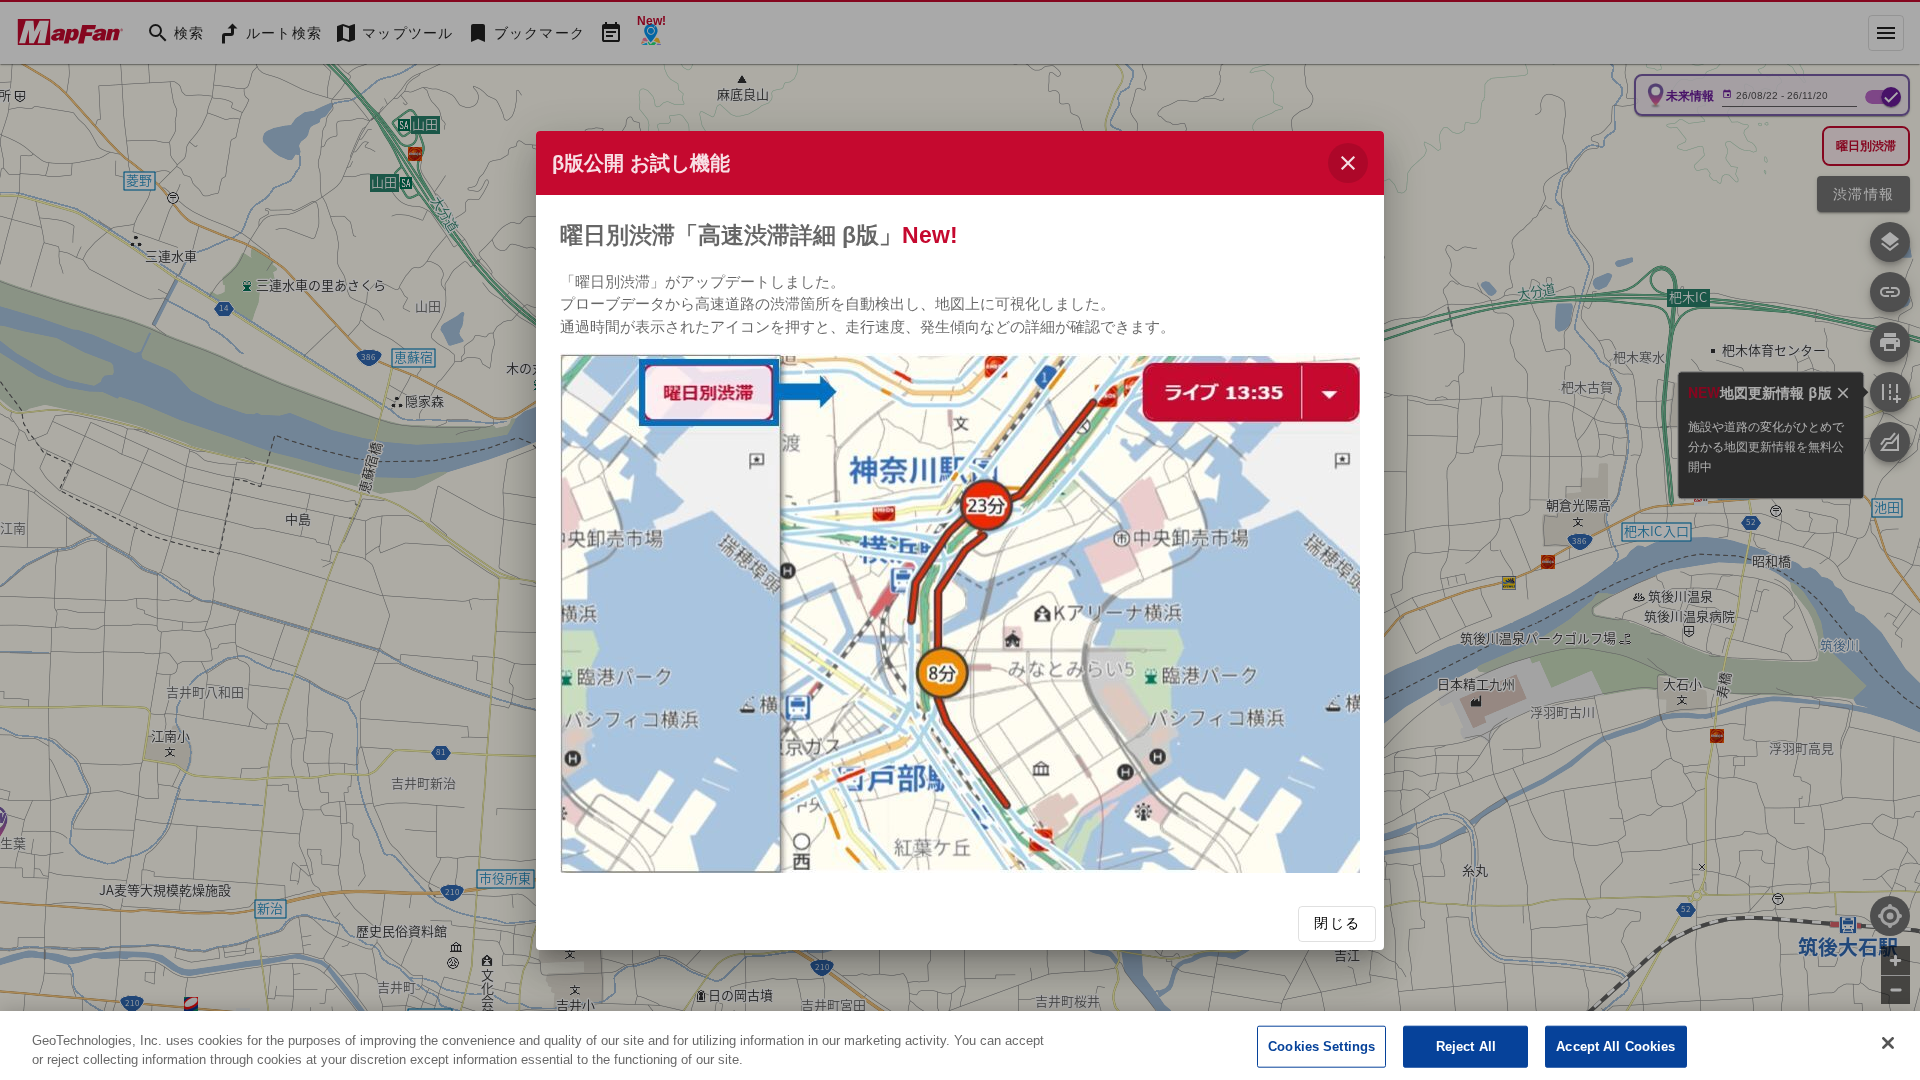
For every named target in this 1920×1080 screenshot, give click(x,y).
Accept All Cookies (1615, 1046)
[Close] (1888, 1043)
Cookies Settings (1321, 1046)
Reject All (1466, 1046)
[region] (960, 1045)
